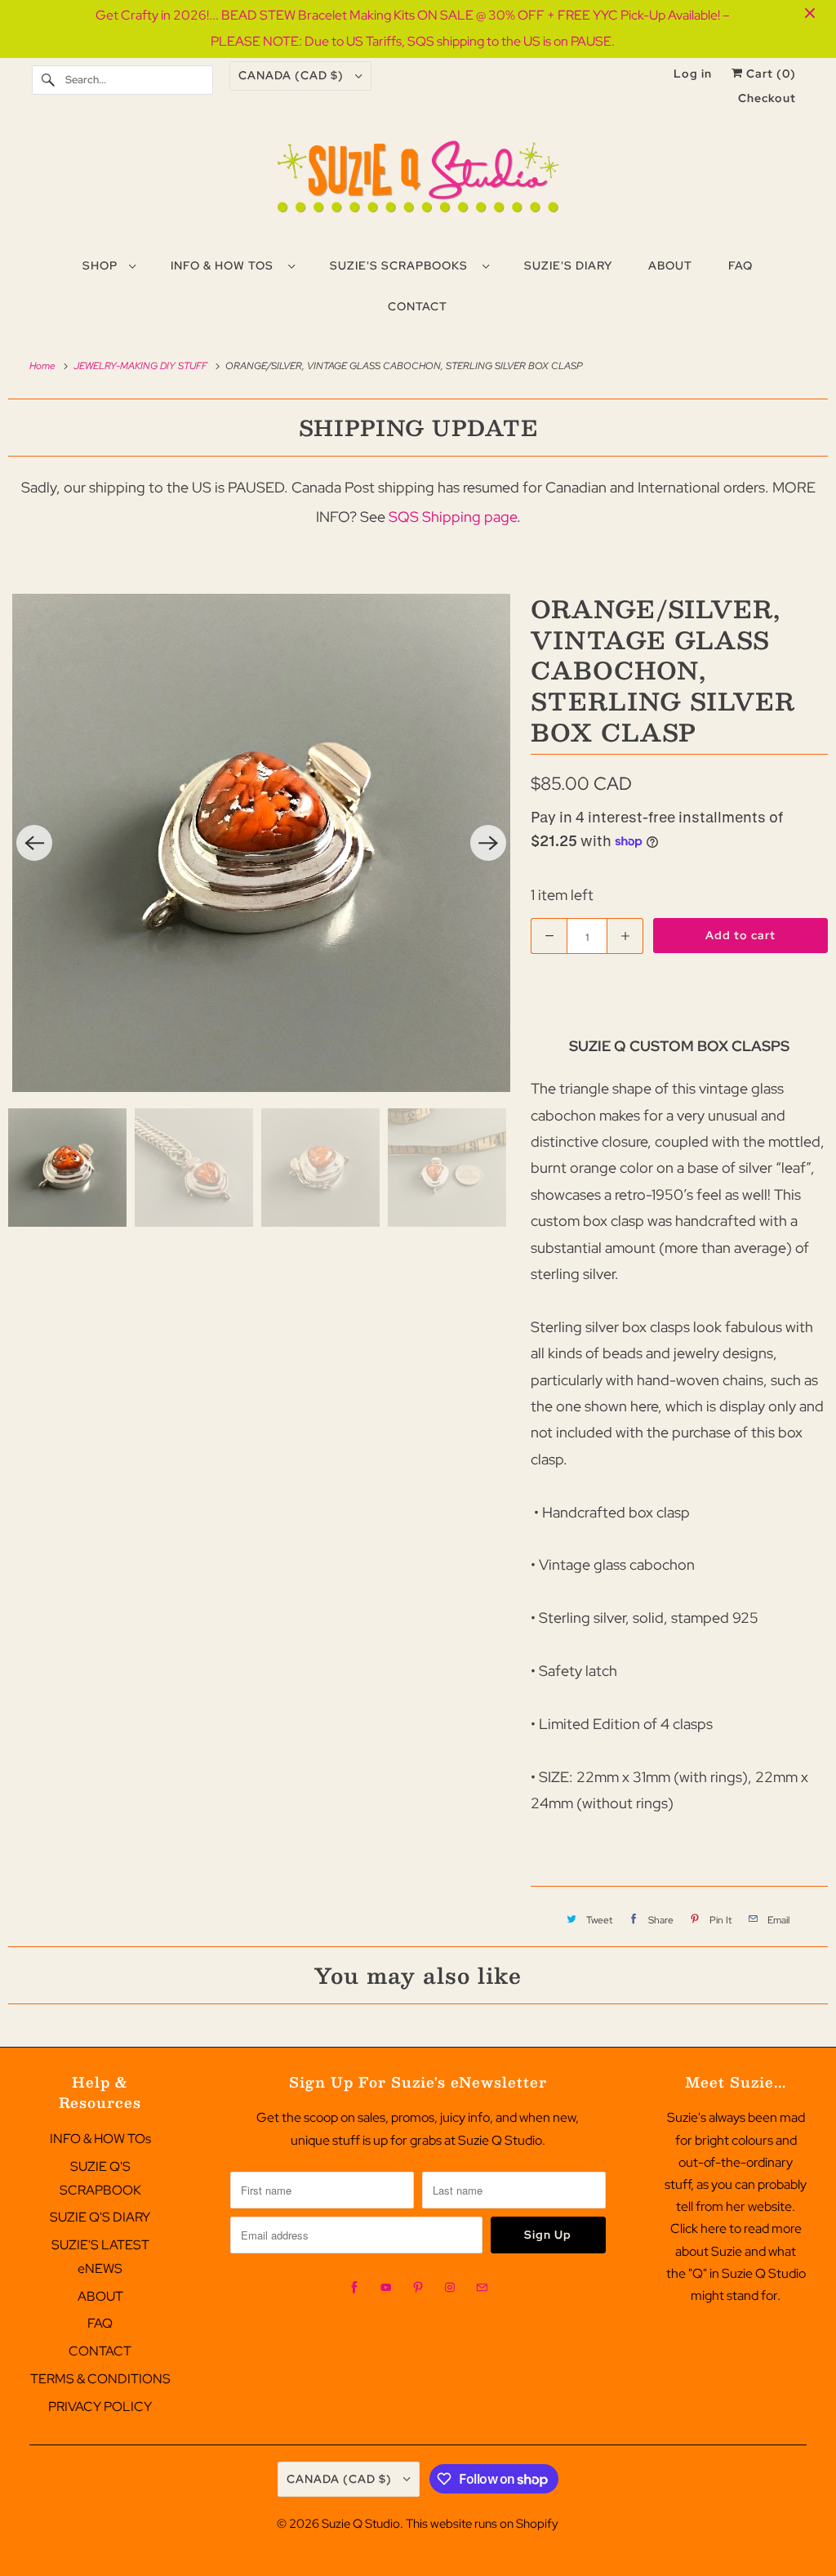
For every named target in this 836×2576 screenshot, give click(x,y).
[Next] (488, 843)
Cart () (769, 74)
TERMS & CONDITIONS (100, 2379)
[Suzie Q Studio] (418, 183)
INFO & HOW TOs (225, 265)
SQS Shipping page (453, 517)
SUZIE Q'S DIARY (100, 2217)
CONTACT (100, 2351)
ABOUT (100, 2296)
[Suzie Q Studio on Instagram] (450, 2288)
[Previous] (34, 843)
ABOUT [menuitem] (670, 265)
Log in (693, 74)
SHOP (102, 265)
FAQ (100, 2323)
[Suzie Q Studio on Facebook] (354, 2288)
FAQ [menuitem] (740, 265)
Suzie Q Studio (361, 2524)
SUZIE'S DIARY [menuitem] (568, 265)
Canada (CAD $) (293, 75)
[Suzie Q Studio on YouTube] (386, 2288)
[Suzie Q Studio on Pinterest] (418, 2288)
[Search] (48, 80)
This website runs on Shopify (482, 2524)
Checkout (767, 98)
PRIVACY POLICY (100, 2407)
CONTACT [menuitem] (418, 306)
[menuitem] (109, 265)
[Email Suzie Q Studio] (482, 2288)
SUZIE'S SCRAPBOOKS (402, 265)
